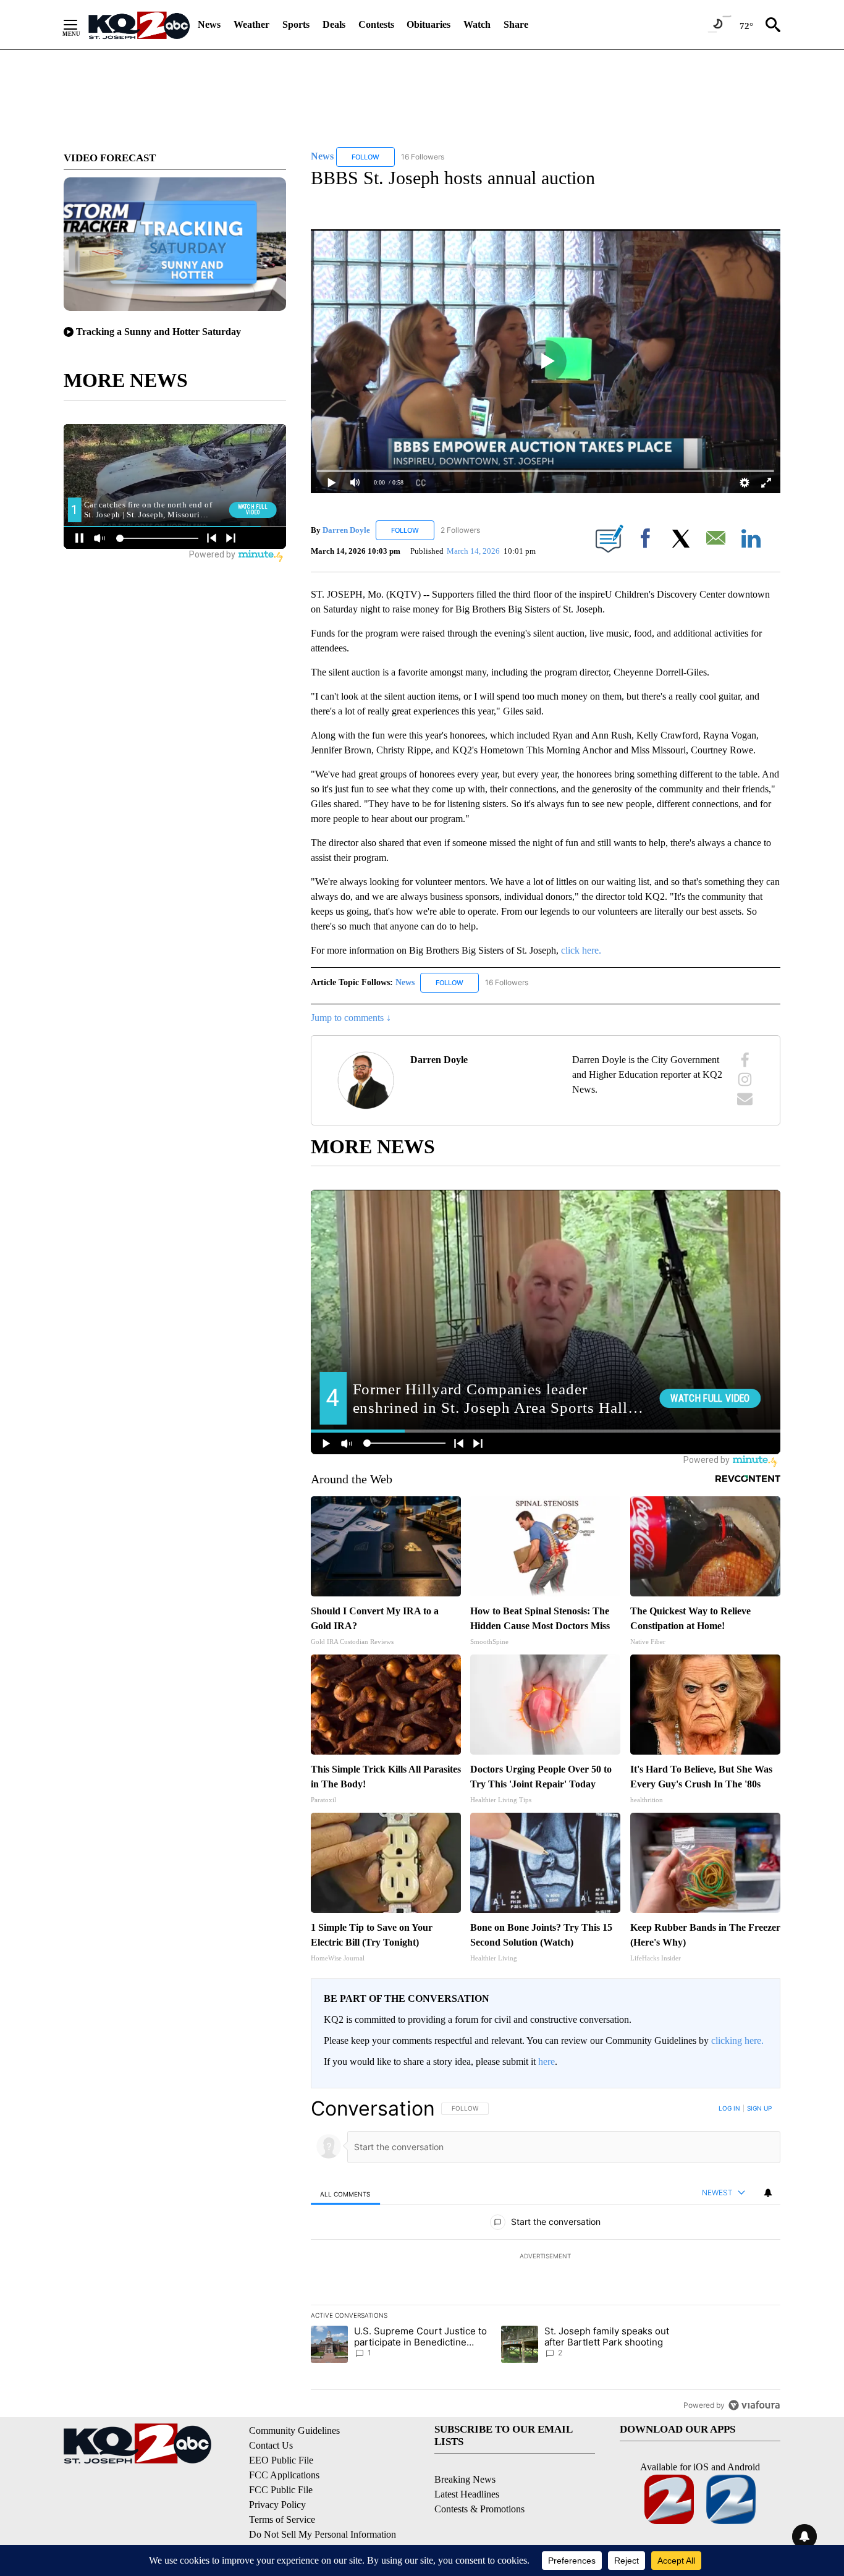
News (209, 24)
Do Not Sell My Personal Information (323, 2534)
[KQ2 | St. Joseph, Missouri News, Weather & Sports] (138, 25)
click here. (581, 950)
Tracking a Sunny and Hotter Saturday (158, 332)
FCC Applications (284, 2475)
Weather (251, 24)
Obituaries (428, 24)
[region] (546, 2256)
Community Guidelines (294, 2430)
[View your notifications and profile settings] (768, 2193)
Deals (334, 24)
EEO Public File (281, 2460)
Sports (296, 24)
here (546, 2061)
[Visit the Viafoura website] (754, 2405)
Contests (376, 24)
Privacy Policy (277, 2505)
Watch (477, 24)
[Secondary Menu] (80, 25)
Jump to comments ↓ (351, 1018)
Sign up (759, 2108)
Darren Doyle (346, 530)
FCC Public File (281, 2490)
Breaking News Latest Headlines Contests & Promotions (479, 2494)
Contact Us (271, 2445)
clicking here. (737, 2040)
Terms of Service (282, 2519)
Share (516, 24)
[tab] (345, 2194)
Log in (729, 2108)
